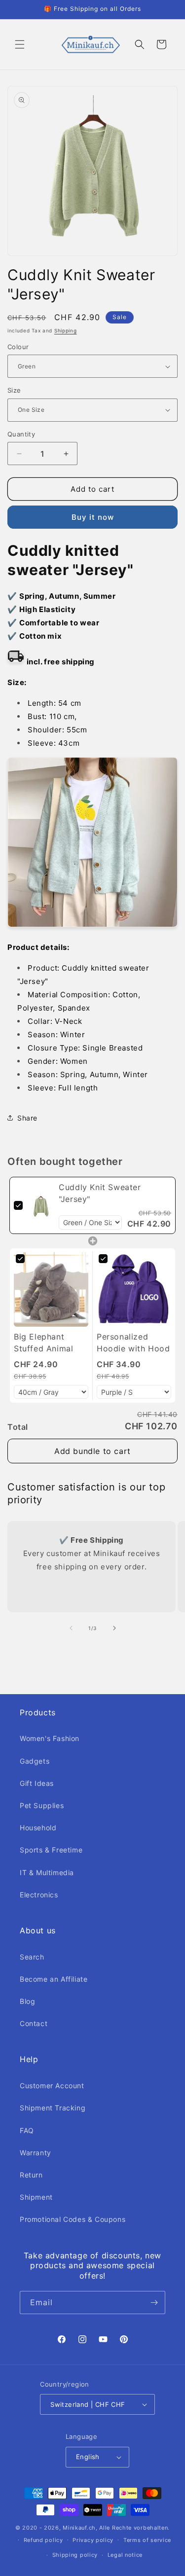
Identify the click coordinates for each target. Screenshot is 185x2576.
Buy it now (93, 517)
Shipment (36, 2197)
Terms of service (147, 2540)
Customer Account (52, 2086)
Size (14, 390)
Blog (27, 2001)
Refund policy (43, 2540)
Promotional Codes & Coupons (73, 2219)
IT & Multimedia (47, 1872)
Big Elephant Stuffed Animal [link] (43, 1342)
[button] (20, 44)
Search (32, 1957)
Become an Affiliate (54, 1979)
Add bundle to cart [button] (92, 1451)
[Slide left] (71, 1628)
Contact (34, 2023)
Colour (18, 347)
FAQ (27, 2130)
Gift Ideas (37, 1783)
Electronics (39, 1895)
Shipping (66, 330)
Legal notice (125, 2555)
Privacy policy (93, 2540)
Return (31, 2175)
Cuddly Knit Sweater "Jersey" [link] (100, 1193)
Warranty (36, 2153)
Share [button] (27, 1118)
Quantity (21, 434)
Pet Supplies (42, 1805)
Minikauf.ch (79, 2528)
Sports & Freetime (51, 1850)
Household (38, 1828)
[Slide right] (114, 1628)
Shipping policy (75, 2555)
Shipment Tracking (53, 2108)
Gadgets (35, 1761)
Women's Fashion (50, 1738)
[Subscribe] (154, 2303)
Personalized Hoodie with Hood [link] (133, 1342)
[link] (41, 1205)
